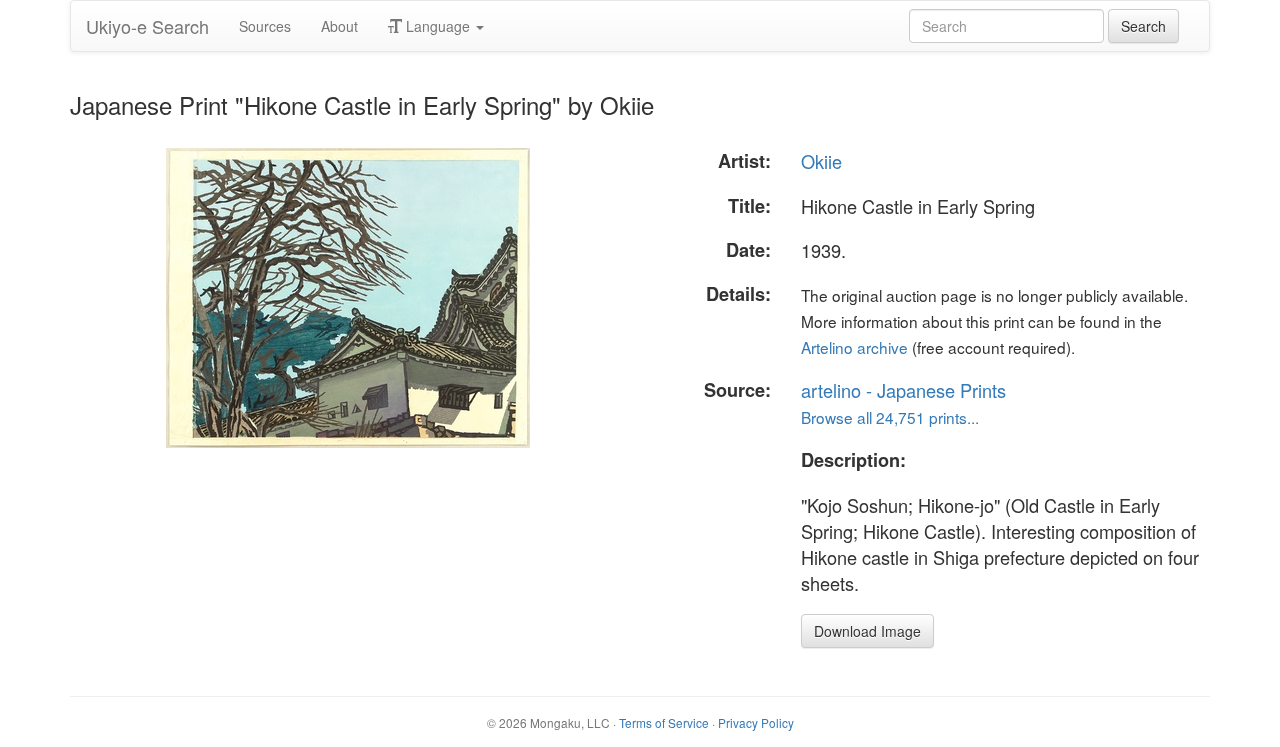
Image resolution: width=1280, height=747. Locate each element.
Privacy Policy (756, 722)
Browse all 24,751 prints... (890, 417)
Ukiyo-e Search (147, 26)
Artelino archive (854, 347)
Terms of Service (664, 722)
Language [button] (438, 26)
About (339, 26)
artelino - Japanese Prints (903, 390)
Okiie (821, 161)
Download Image (867, 631)
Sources (265, 26)
